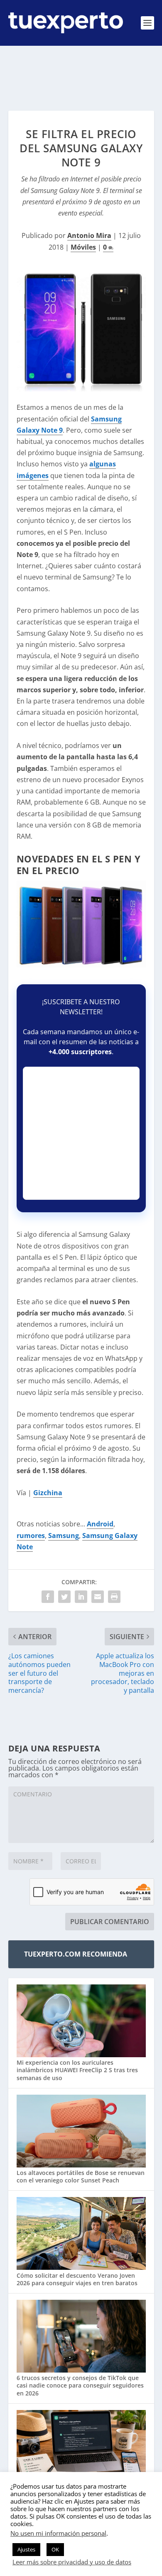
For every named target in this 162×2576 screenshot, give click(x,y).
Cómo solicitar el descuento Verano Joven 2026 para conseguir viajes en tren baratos (77, 2279)
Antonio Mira (89, 235)
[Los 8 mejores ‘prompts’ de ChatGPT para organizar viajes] (81, 2447)
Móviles (83, 247)
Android (100, 1524)
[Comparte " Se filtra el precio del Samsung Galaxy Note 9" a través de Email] (98, 1597)
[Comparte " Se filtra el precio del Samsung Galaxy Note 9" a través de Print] (114, 1597)
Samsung (64, 1536)
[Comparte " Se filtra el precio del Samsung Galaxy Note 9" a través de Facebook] (48, 1597)
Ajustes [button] (26, 2549)
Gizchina (48, 1493)
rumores (31, 1536)
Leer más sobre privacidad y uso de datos (72, 2562)
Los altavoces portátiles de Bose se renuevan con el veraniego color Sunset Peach (81, 2176)
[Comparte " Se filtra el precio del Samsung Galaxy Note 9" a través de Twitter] (64, 1597)
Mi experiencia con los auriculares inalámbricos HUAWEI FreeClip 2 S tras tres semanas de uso (77, 2070)
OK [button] (55, 2549)
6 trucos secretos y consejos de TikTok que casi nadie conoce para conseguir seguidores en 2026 (80, 2385)
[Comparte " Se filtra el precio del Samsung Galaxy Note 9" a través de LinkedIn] (81, 1597)
